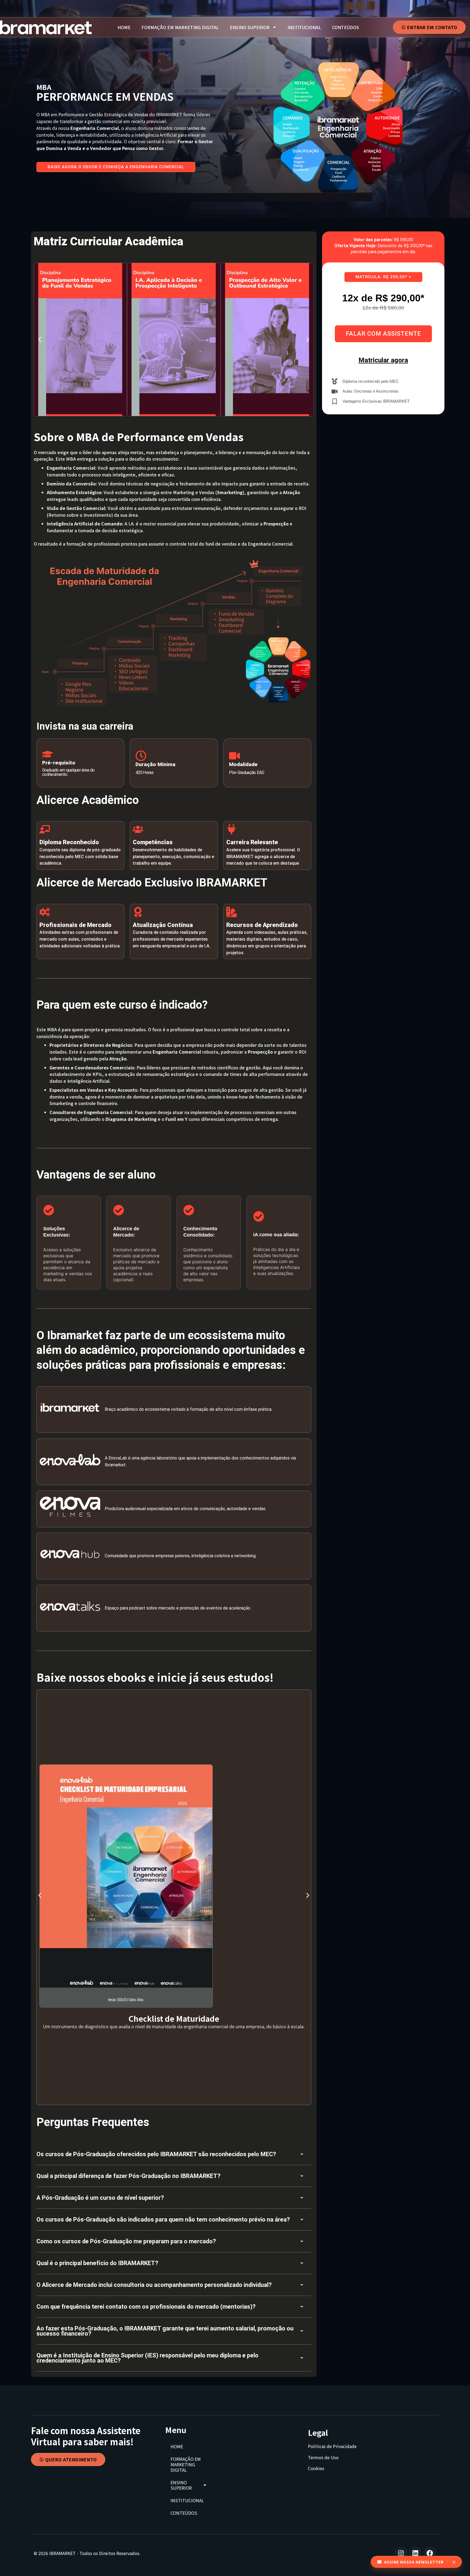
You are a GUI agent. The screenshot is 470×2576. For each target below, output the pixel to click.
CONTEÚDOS (346, 27)
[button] (40, 339)
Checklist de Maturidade (174, 2018)
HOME (124, 27)
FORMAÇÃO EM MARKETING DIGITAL (180, 27)
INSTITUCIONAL (304, 27)
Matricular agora (383, 360)
